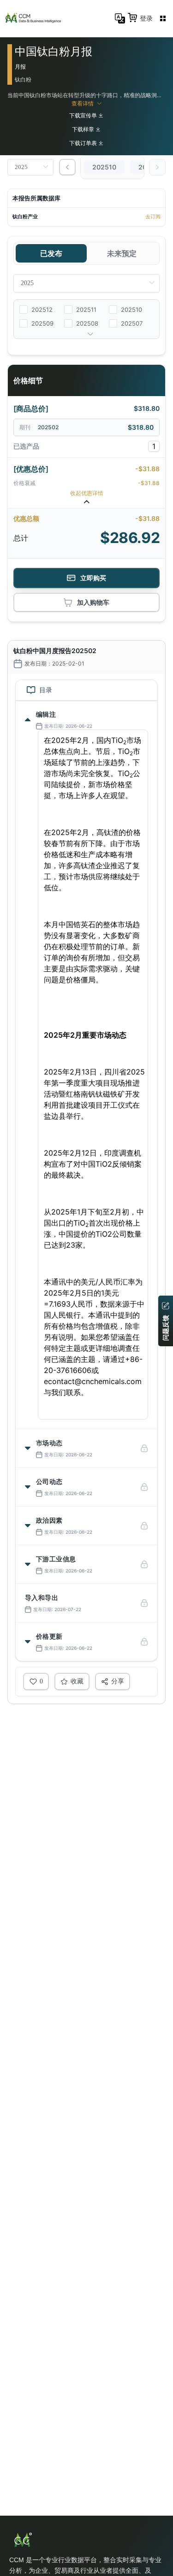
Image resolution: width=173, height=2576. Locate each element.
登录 (146, 18)
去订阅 (153, 216)
